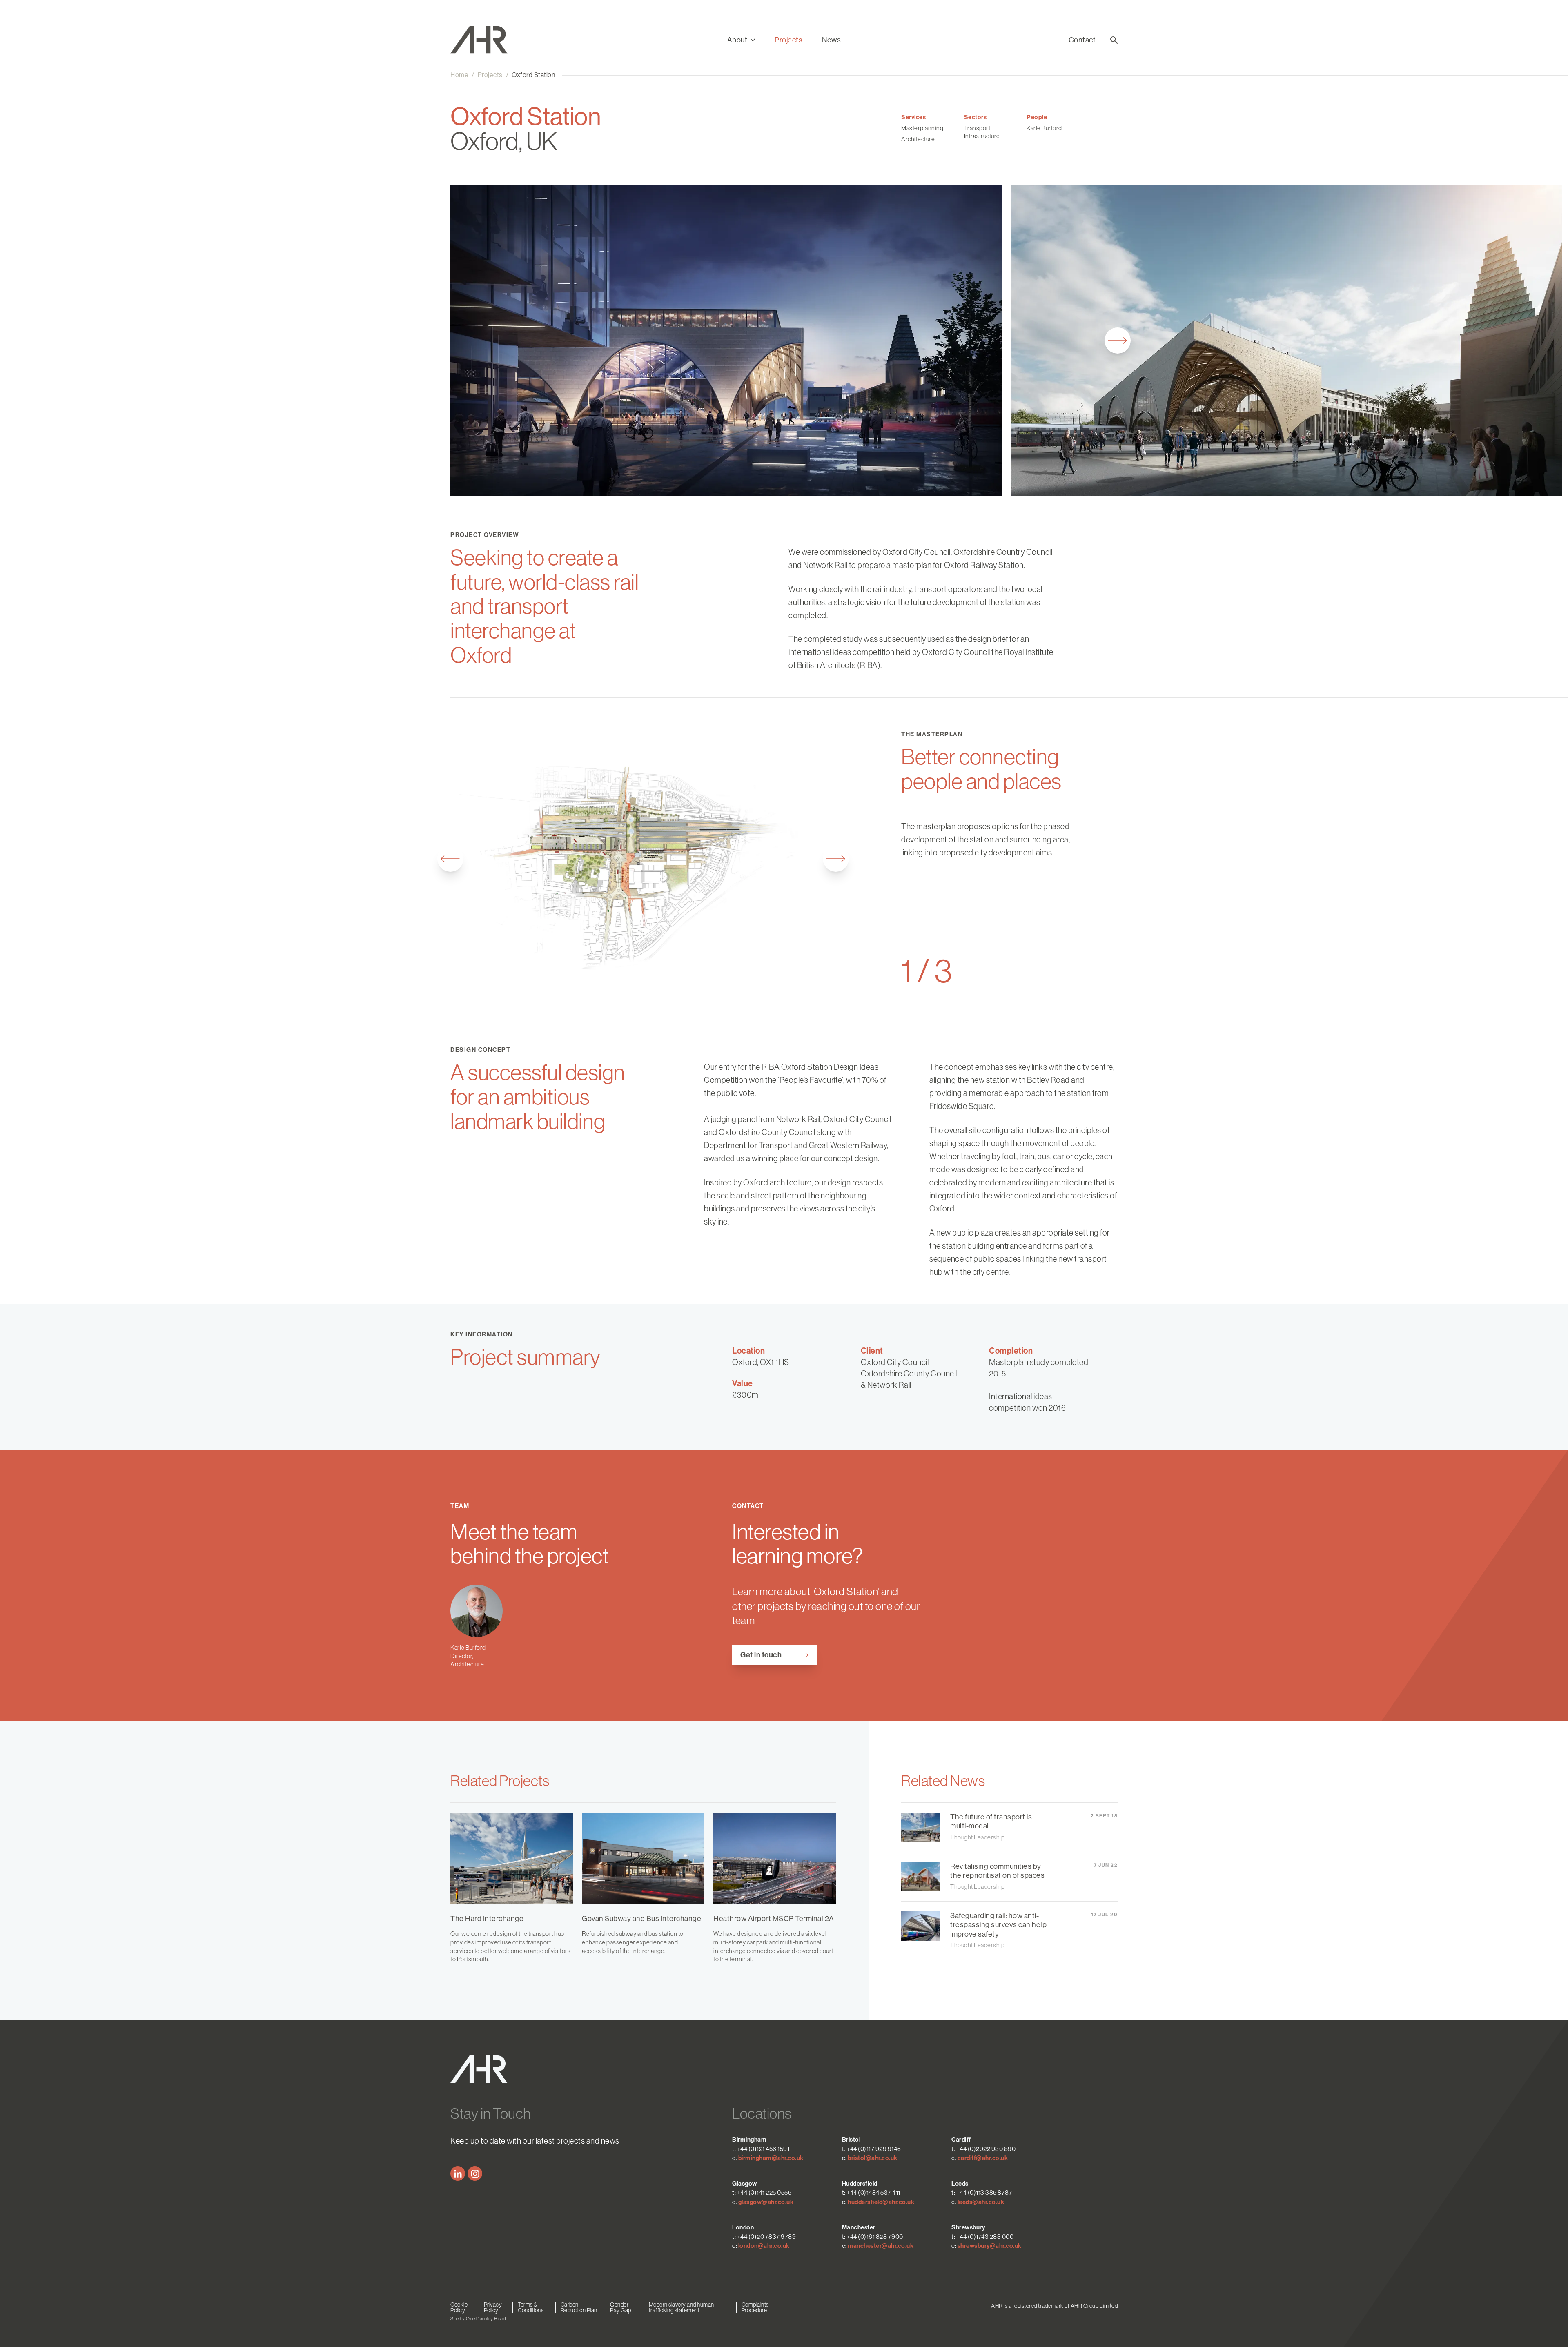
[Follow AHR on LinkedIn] (458, 2173)
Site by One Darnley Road (478, 2319)
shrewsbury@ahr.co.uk (990, 2246)
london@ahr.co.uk (764, 2246)
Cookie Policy (459, 2307)
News (831, 40)
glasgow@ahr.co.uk (766, 2202)
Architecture (918, 139)
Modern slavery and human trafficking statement (682, 2307)
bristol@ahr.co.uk (873, 2158)
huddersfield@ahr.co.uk (881, 2202)
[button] (741, 40)
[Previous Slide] (450, 859)
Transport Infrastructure (982, 132)
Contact (1082, 40)
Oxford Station (533, 75)
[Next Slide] (1118, 341)
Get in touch (761, 1655)
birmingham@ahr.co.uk (771, 2158)
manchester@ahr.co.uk (881, 2246)
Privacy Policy (493, 2307)
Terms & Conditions (531, 2307)
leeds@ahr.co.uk (981, 2202)
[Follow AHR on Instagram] (475, 2173)
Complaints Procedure (755, 2307)
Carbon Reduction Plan (579, 2307)
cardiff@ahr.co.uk (983, 2158)
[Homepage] (488, 40)
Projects (788, 40)
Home (459, 75)
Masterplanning (922, 128)
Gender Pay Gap (621, 2307)
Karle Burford (1044, 128)
